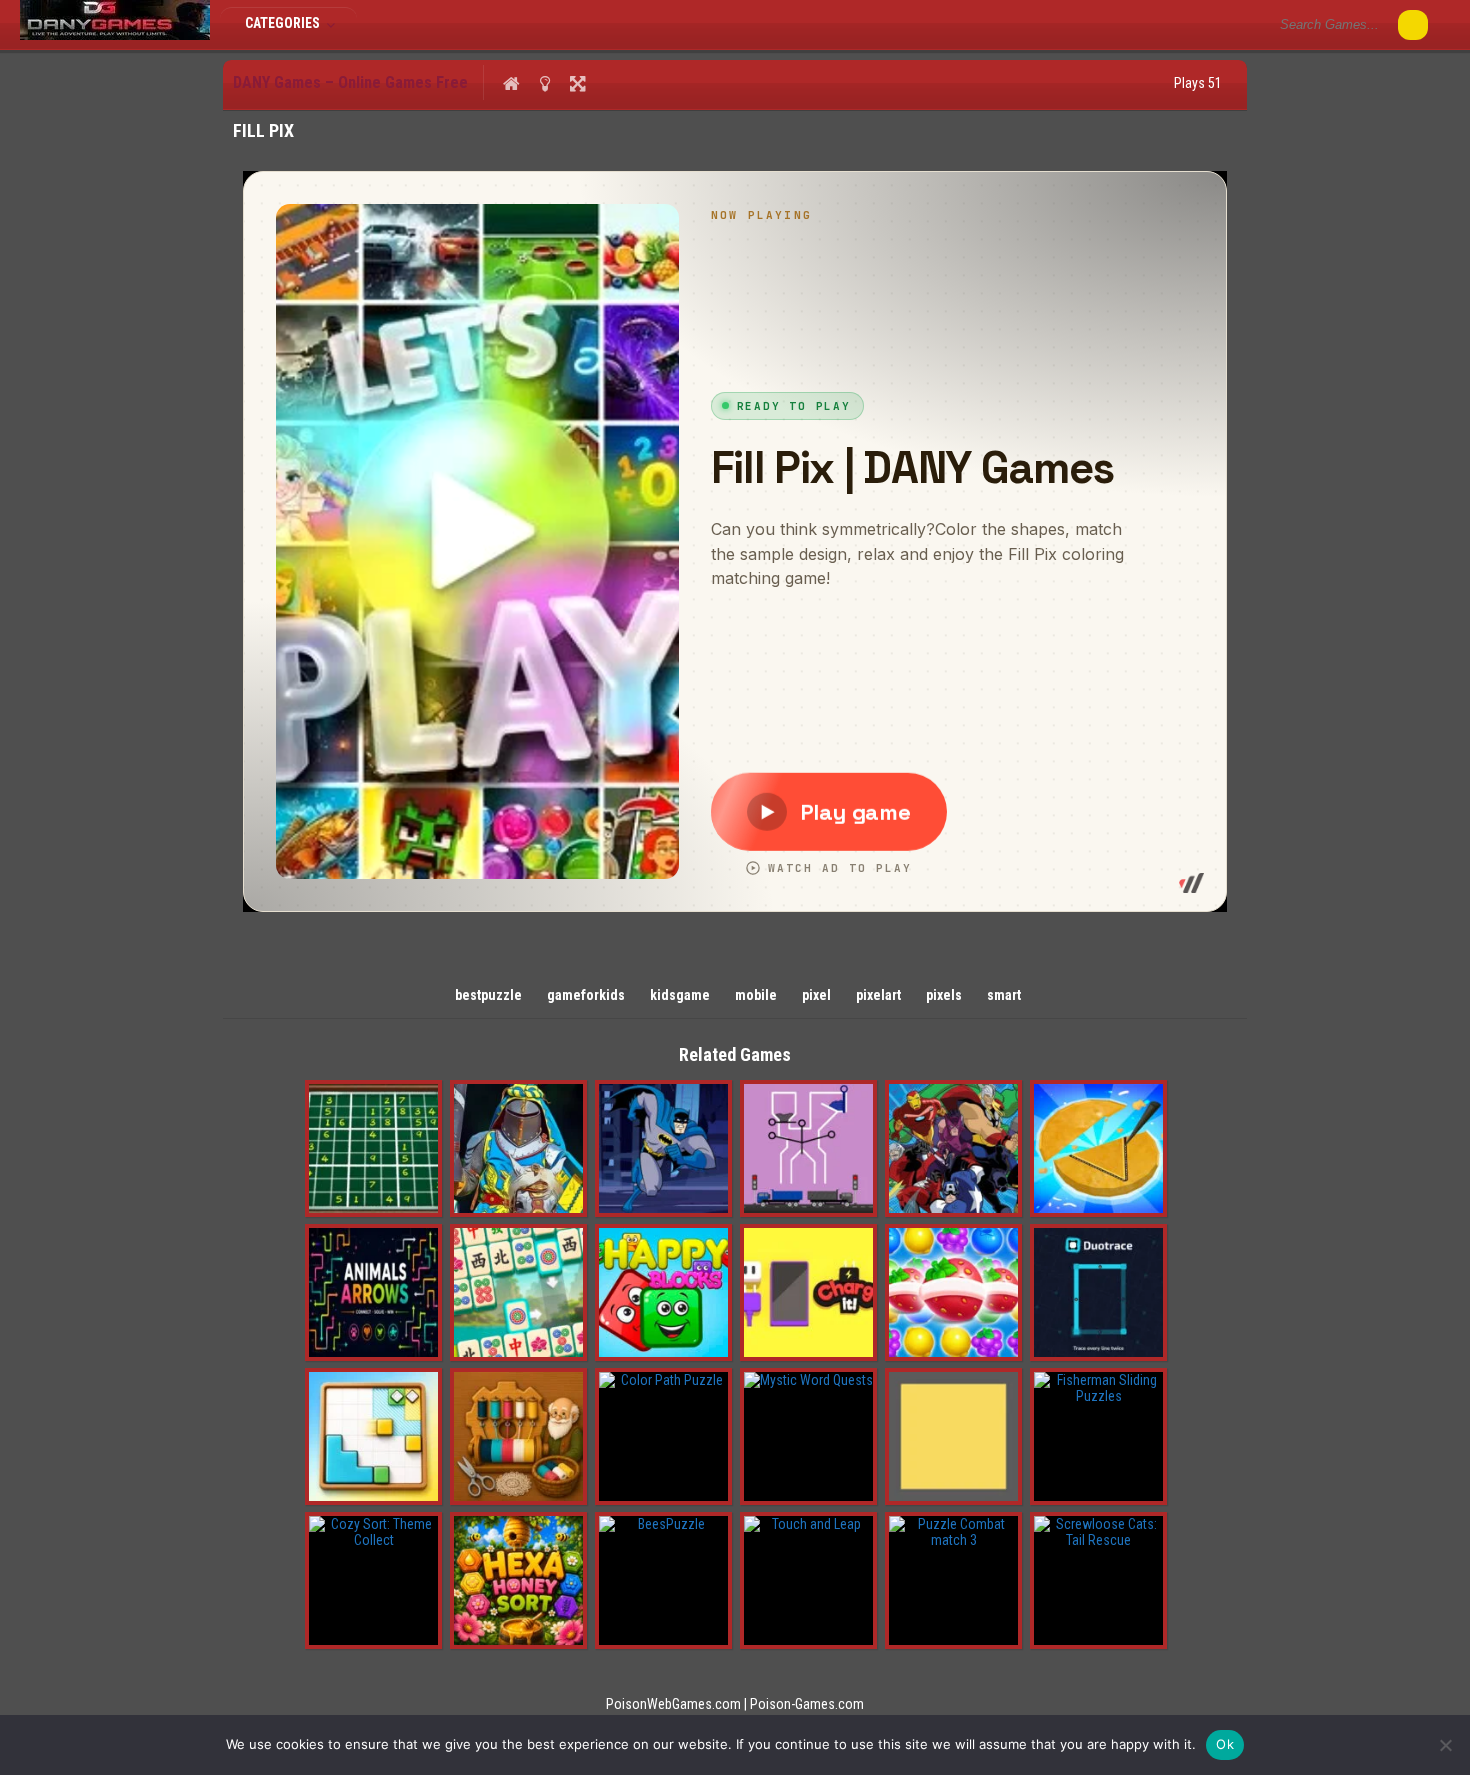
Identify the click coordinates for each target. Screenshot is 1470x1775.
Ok (1225, 1744)
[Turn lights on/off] (544, 83)
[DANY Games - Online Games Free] (115, 35)
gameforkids (586, 995)
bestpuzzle (488, 995)
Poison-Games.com (807, 1704)
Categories (284, 23)
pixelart (878, 995)
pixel (816, 995)
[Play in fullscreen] (577, 83)
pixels (944, 995)
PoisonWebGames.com (673, 1704)
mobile (756, 995)
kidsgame (680, 995)
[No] (1445, 1745)
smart (1004, 995)
